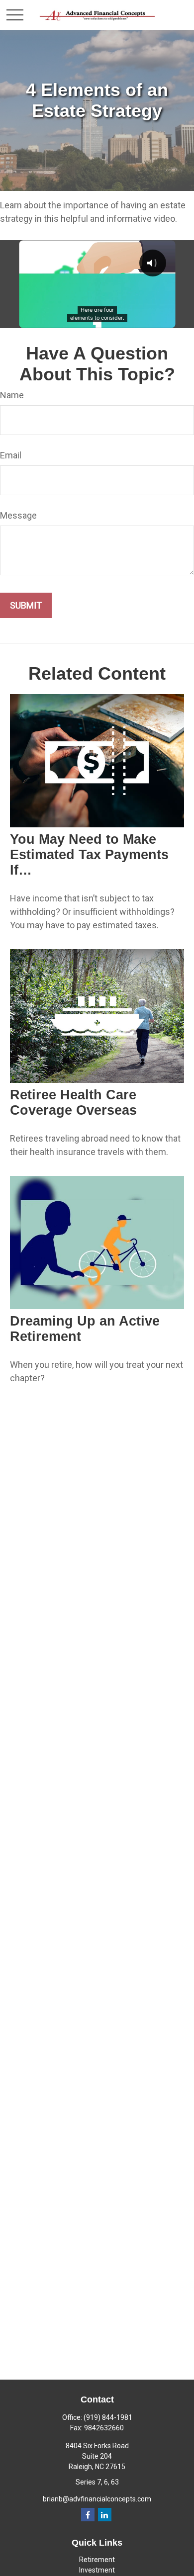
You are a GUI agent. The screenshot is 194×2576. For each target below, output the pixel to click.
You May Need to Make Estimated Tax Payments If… (89, 855)
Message (18, 515)
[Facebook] (88, 2515)
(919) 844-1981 (108, 2417)
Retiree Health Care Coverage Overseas (73, 1103)
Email (11, 455)
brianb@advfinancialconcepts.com (97, 2499)
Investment (97, 2570)
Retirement (97, 2560)
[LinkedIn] (105, 2515)
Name (12, 395)
